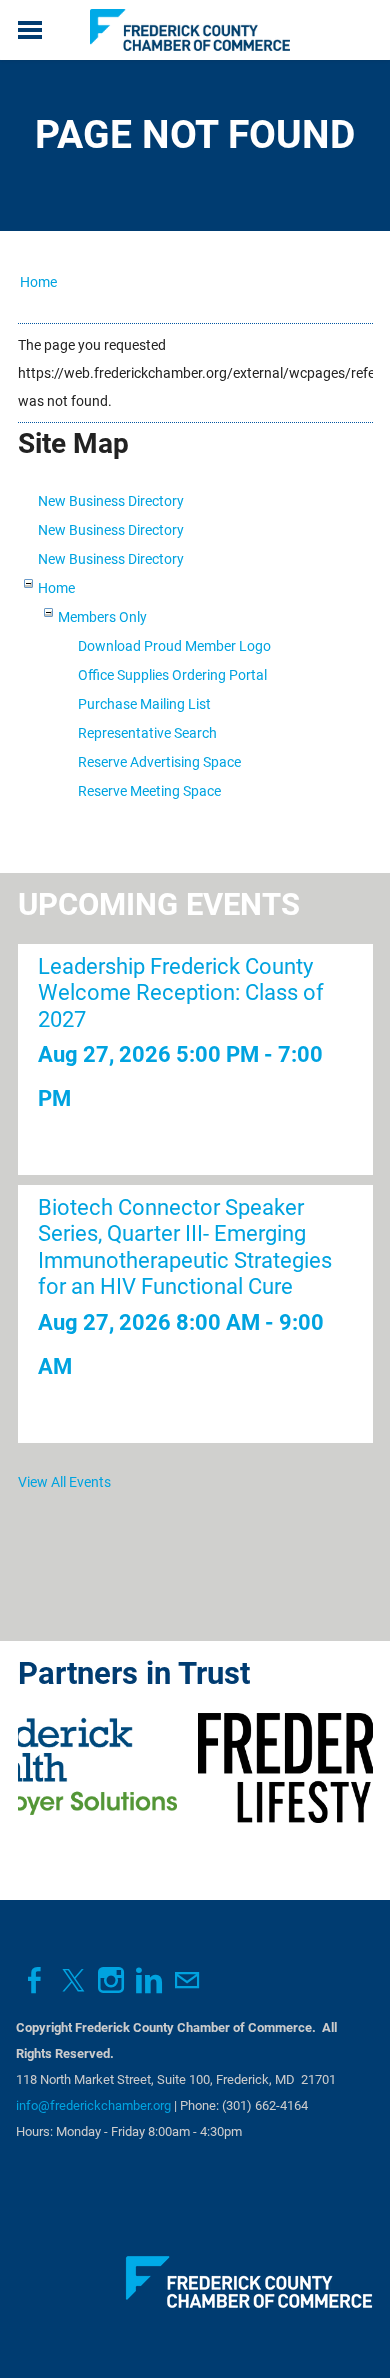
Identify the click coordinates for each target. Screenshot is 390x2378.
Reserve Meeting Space (149, 791)
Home (38, 282)
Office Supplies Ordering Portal (172, 675)
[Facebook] (35, 1980)
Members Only (102, 617)
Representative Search (147, 733)
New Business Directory (111, 501)
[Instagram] (111, 1980)
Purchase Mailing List (144, 704)
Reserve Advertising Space (159, 762)
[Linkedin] (149, 1980)
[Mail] (187, 1980)
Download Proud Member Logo (174, 646)
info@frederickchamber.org (93, 2105)
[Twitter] (73, 1980)
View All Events (64, 1482)
